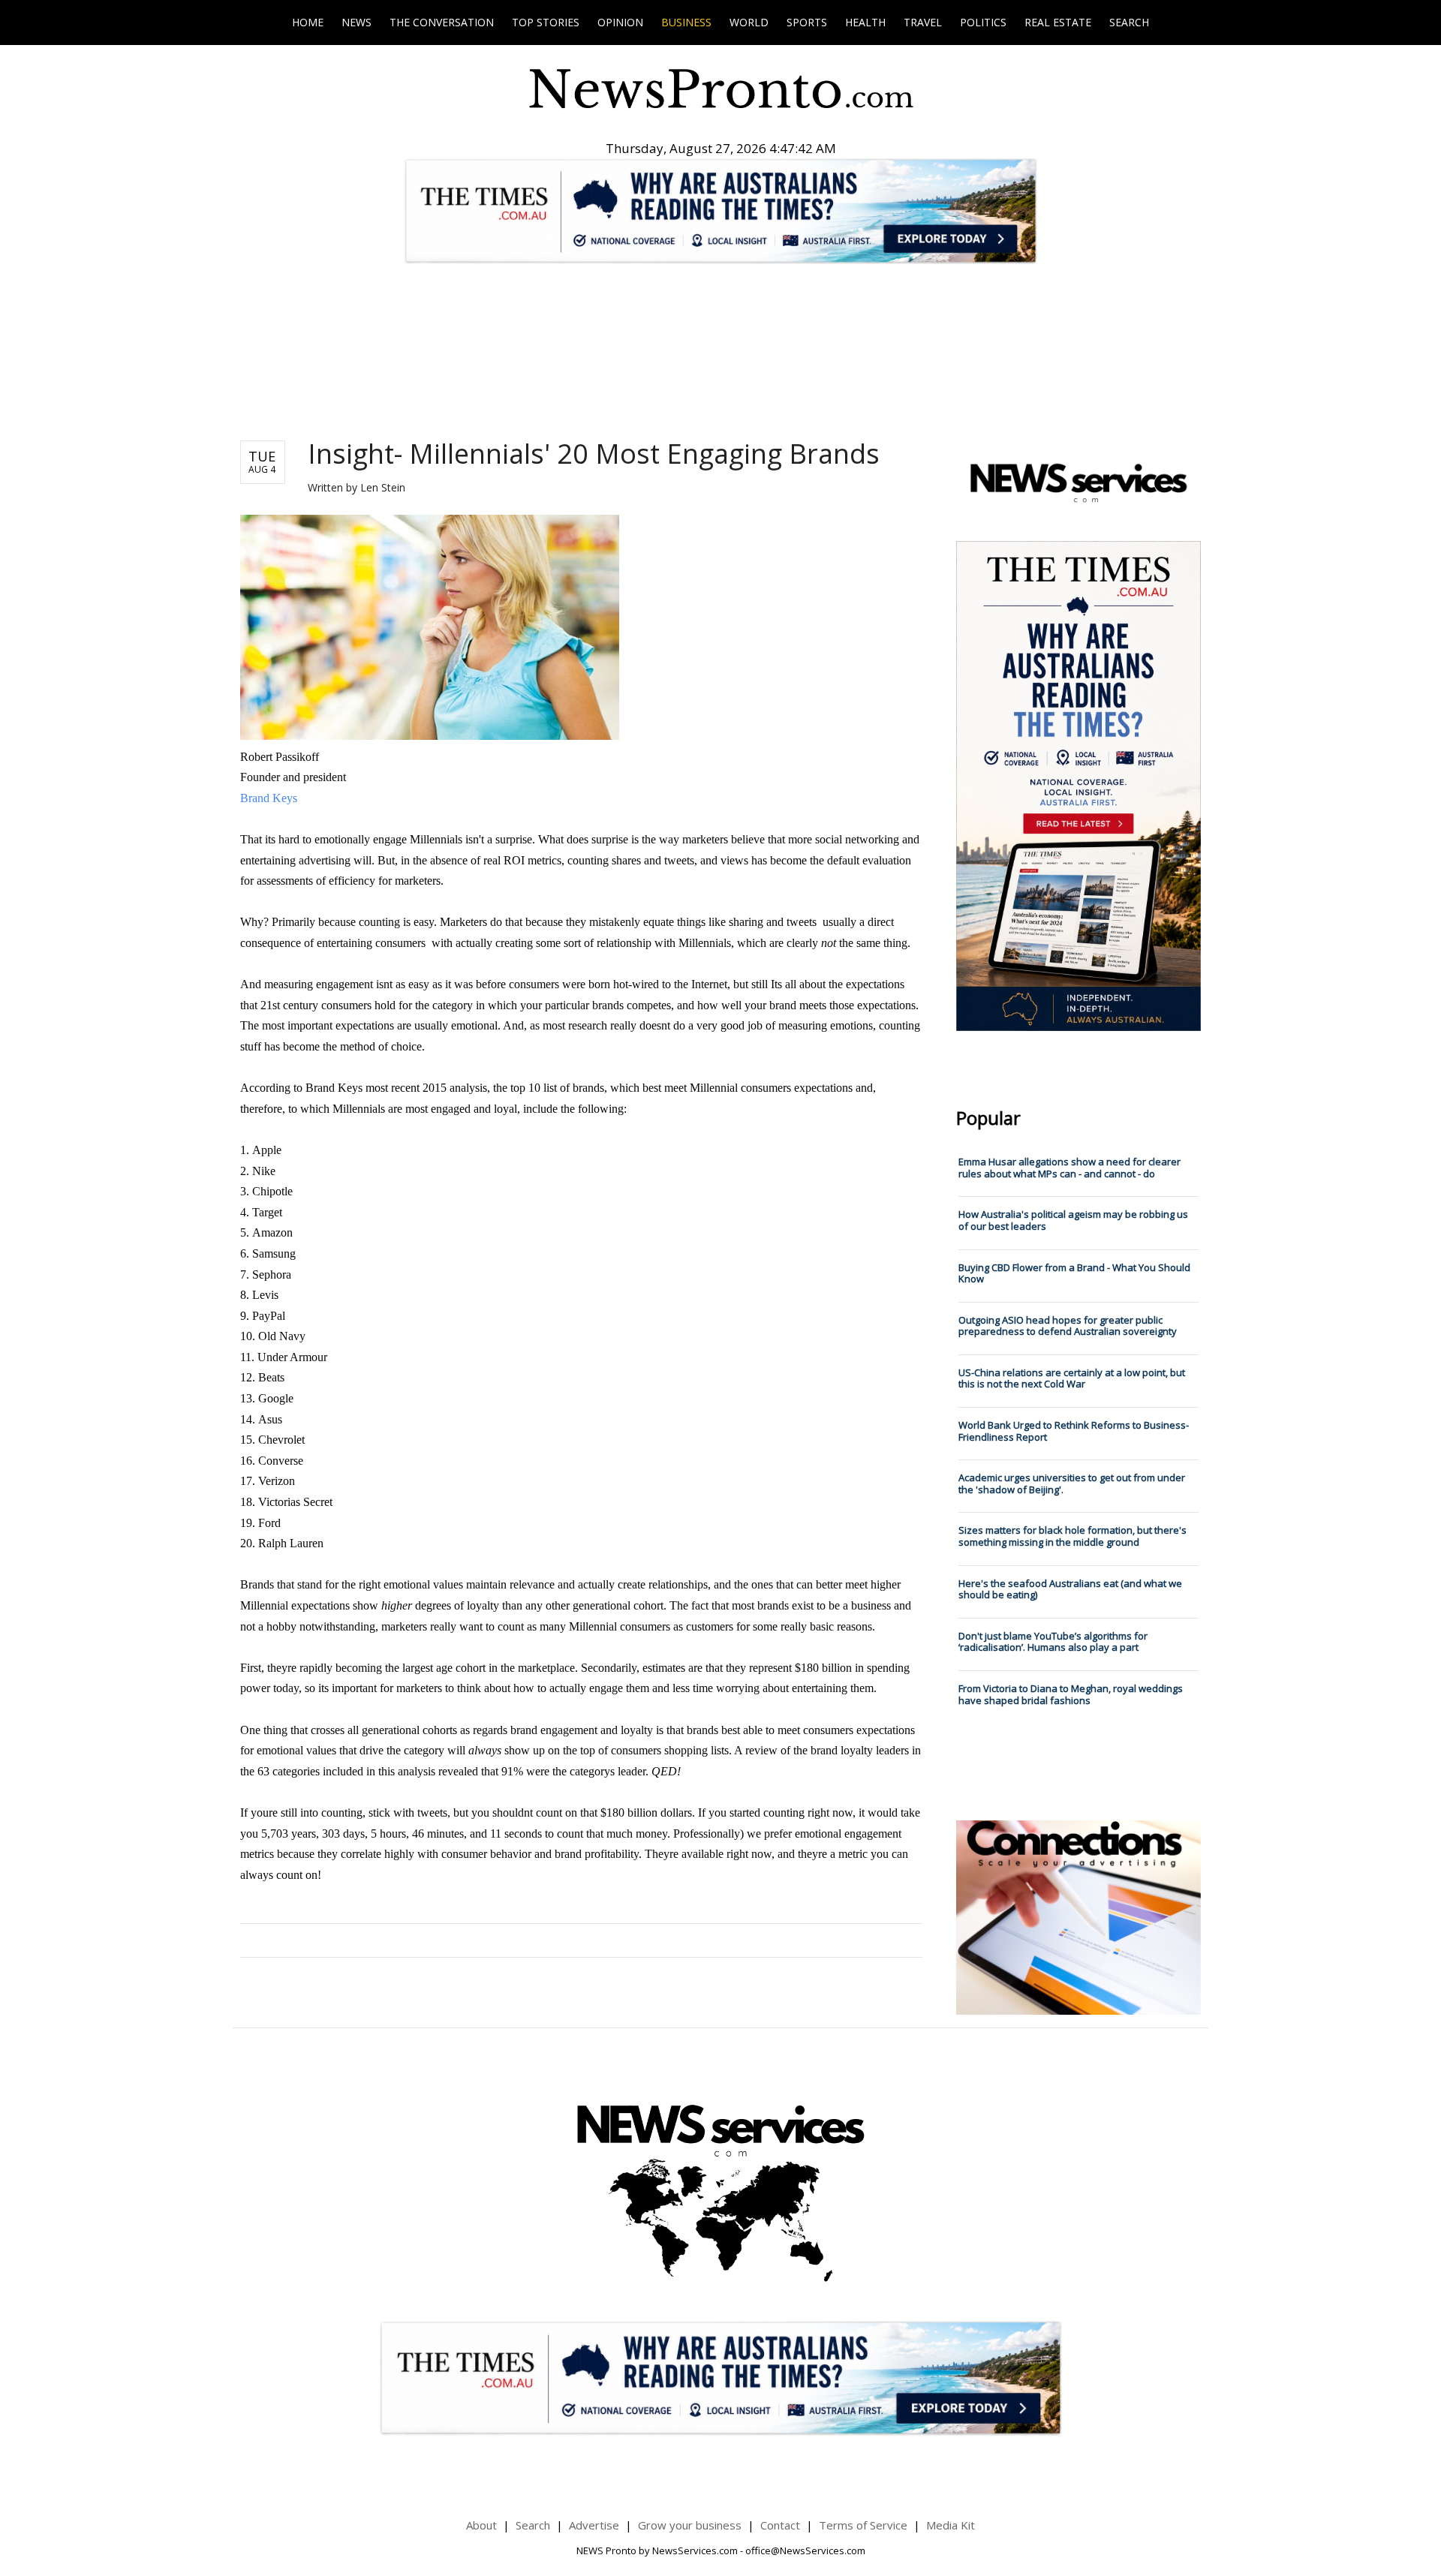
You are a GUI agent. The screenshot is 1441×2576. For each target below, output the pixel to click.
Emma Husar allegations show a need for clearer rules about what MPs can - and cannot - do (1069, 1168)
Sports (807, 22)
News (356, 22)
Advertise (594, 2525)
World (749, 22)
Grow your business (690, 2525)
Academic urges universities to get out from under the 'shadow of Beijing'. (1072, 1483)
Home (308, 22)
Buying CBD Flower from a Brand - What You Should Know (1074, 1273)
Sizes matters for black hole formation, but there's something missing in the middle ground (1072, 1536)
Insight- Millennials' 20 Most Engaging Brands (594, 454)
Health (865, 22)
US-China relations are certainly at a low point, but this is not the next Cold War (1072, 1378)
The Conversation (442, 22)
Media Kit (951, 2525)
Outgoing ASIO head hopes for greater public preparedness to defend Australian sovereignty (1068, 1326)
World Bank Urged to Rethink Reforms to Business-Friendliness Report (1074, 1431)
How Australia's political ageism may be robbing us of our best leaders (1073, 1220)
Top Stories (546, 22)
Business (686, 22)
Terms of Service (863, 2525)
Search (1129, 22)
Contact (780, 2525)
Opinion (620, 22)
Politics (983, 22)
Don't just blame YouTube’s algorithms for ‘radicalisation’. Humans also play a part (1053, 1642)
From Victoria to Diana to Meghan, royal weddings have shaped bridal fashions (1071, 1694)
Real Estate (1058, 22)
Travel (923, 22)
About (481, 2525)
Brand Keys (269, 798)
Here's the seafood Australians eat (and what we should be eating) (1070, 1589)
